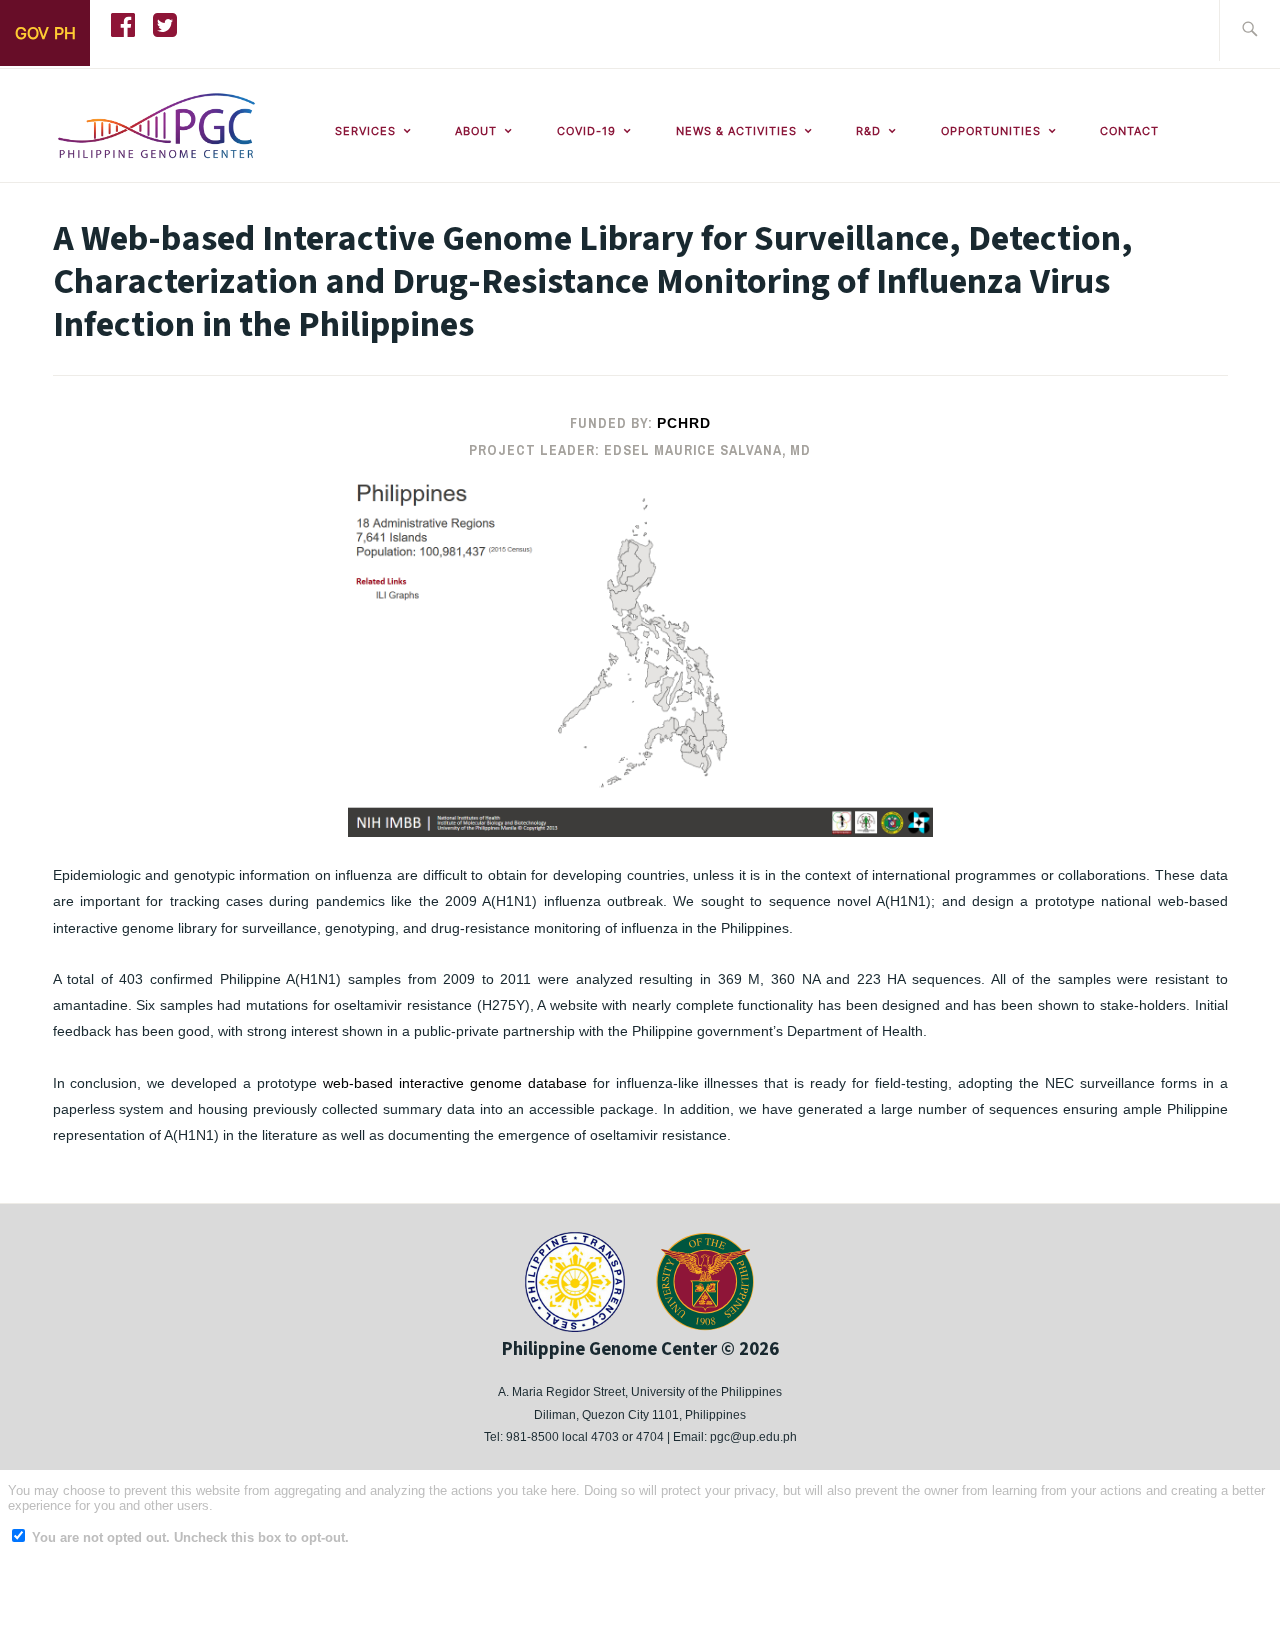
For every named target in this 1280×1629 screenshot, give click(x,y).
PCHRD (684, 423)
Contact (1129, 131)
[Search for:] (1249, 30)
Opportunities (991, 131)
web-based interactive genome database (455, 1083)
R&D (868, 131)
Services (365, 131)
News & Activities (736, 131)
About (476, 131)
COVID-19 (586, 131)
